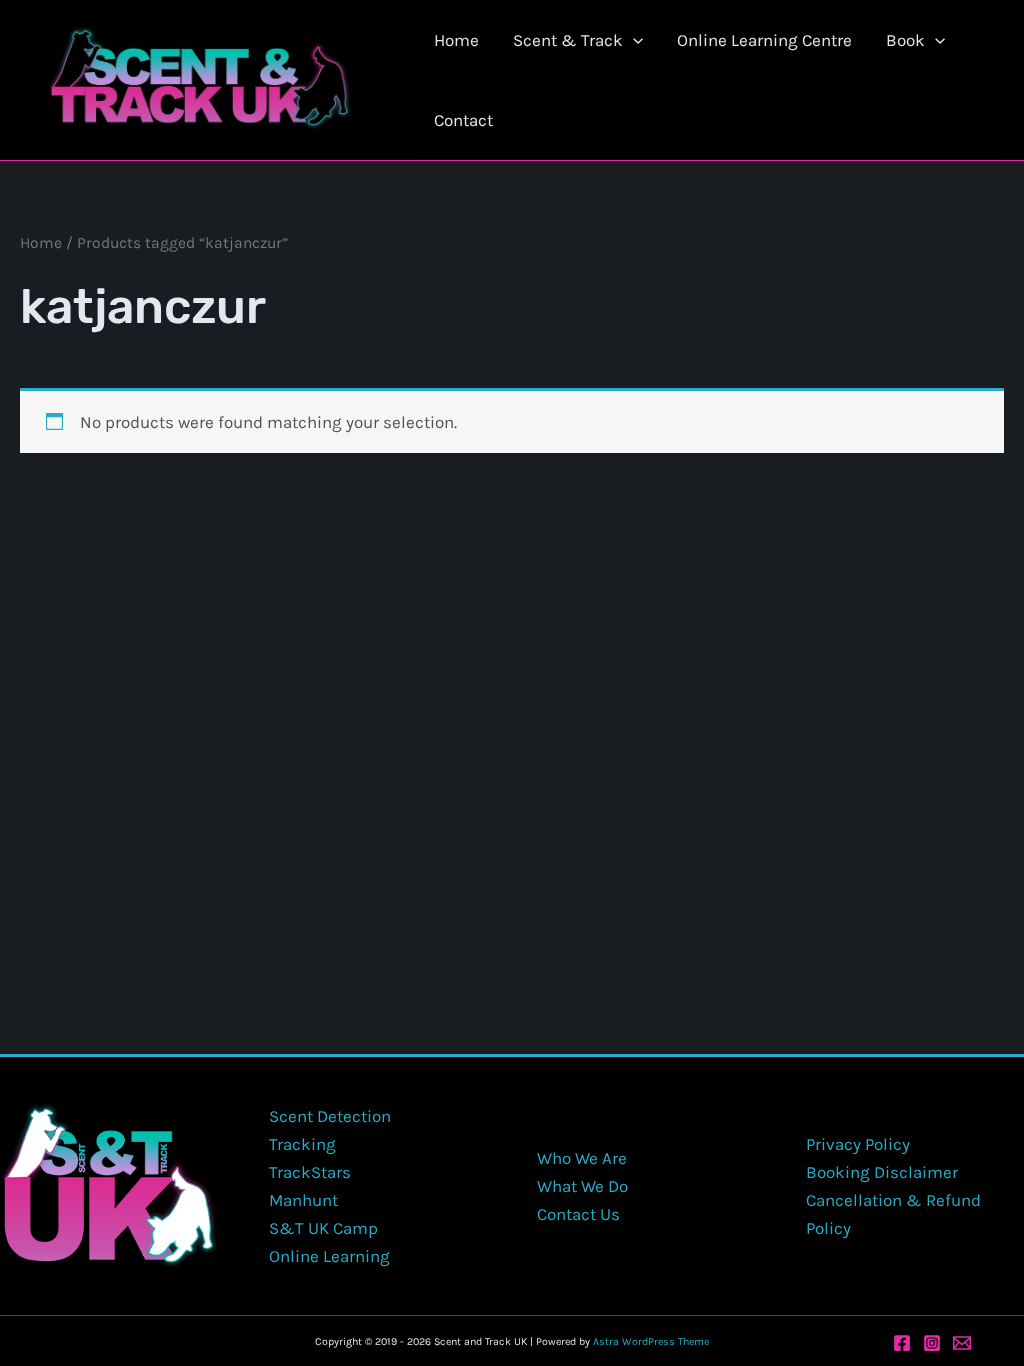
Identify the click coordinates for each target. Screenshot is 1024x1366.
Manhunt (303, 1200)
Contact (463, 120)
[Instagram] (932, 1343)
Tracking (302, 1144)
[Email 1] (962, 1343)
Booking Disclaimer (882, 1172)
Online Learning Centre (764, 40)
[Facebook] (902, 1343)
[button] (633, 40)
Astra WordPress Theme (651, 1341)
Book (905, 40)
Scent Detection (330, 1116)
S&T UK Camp (323, 1228)
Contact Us (578, 1214)
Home (456, 40)
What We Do (582, 1186)
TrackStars (310, 1172)
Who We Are (582, 1158)
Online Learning (329, 1256)
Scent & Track (568, 40)
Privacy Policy (858, 1144)
